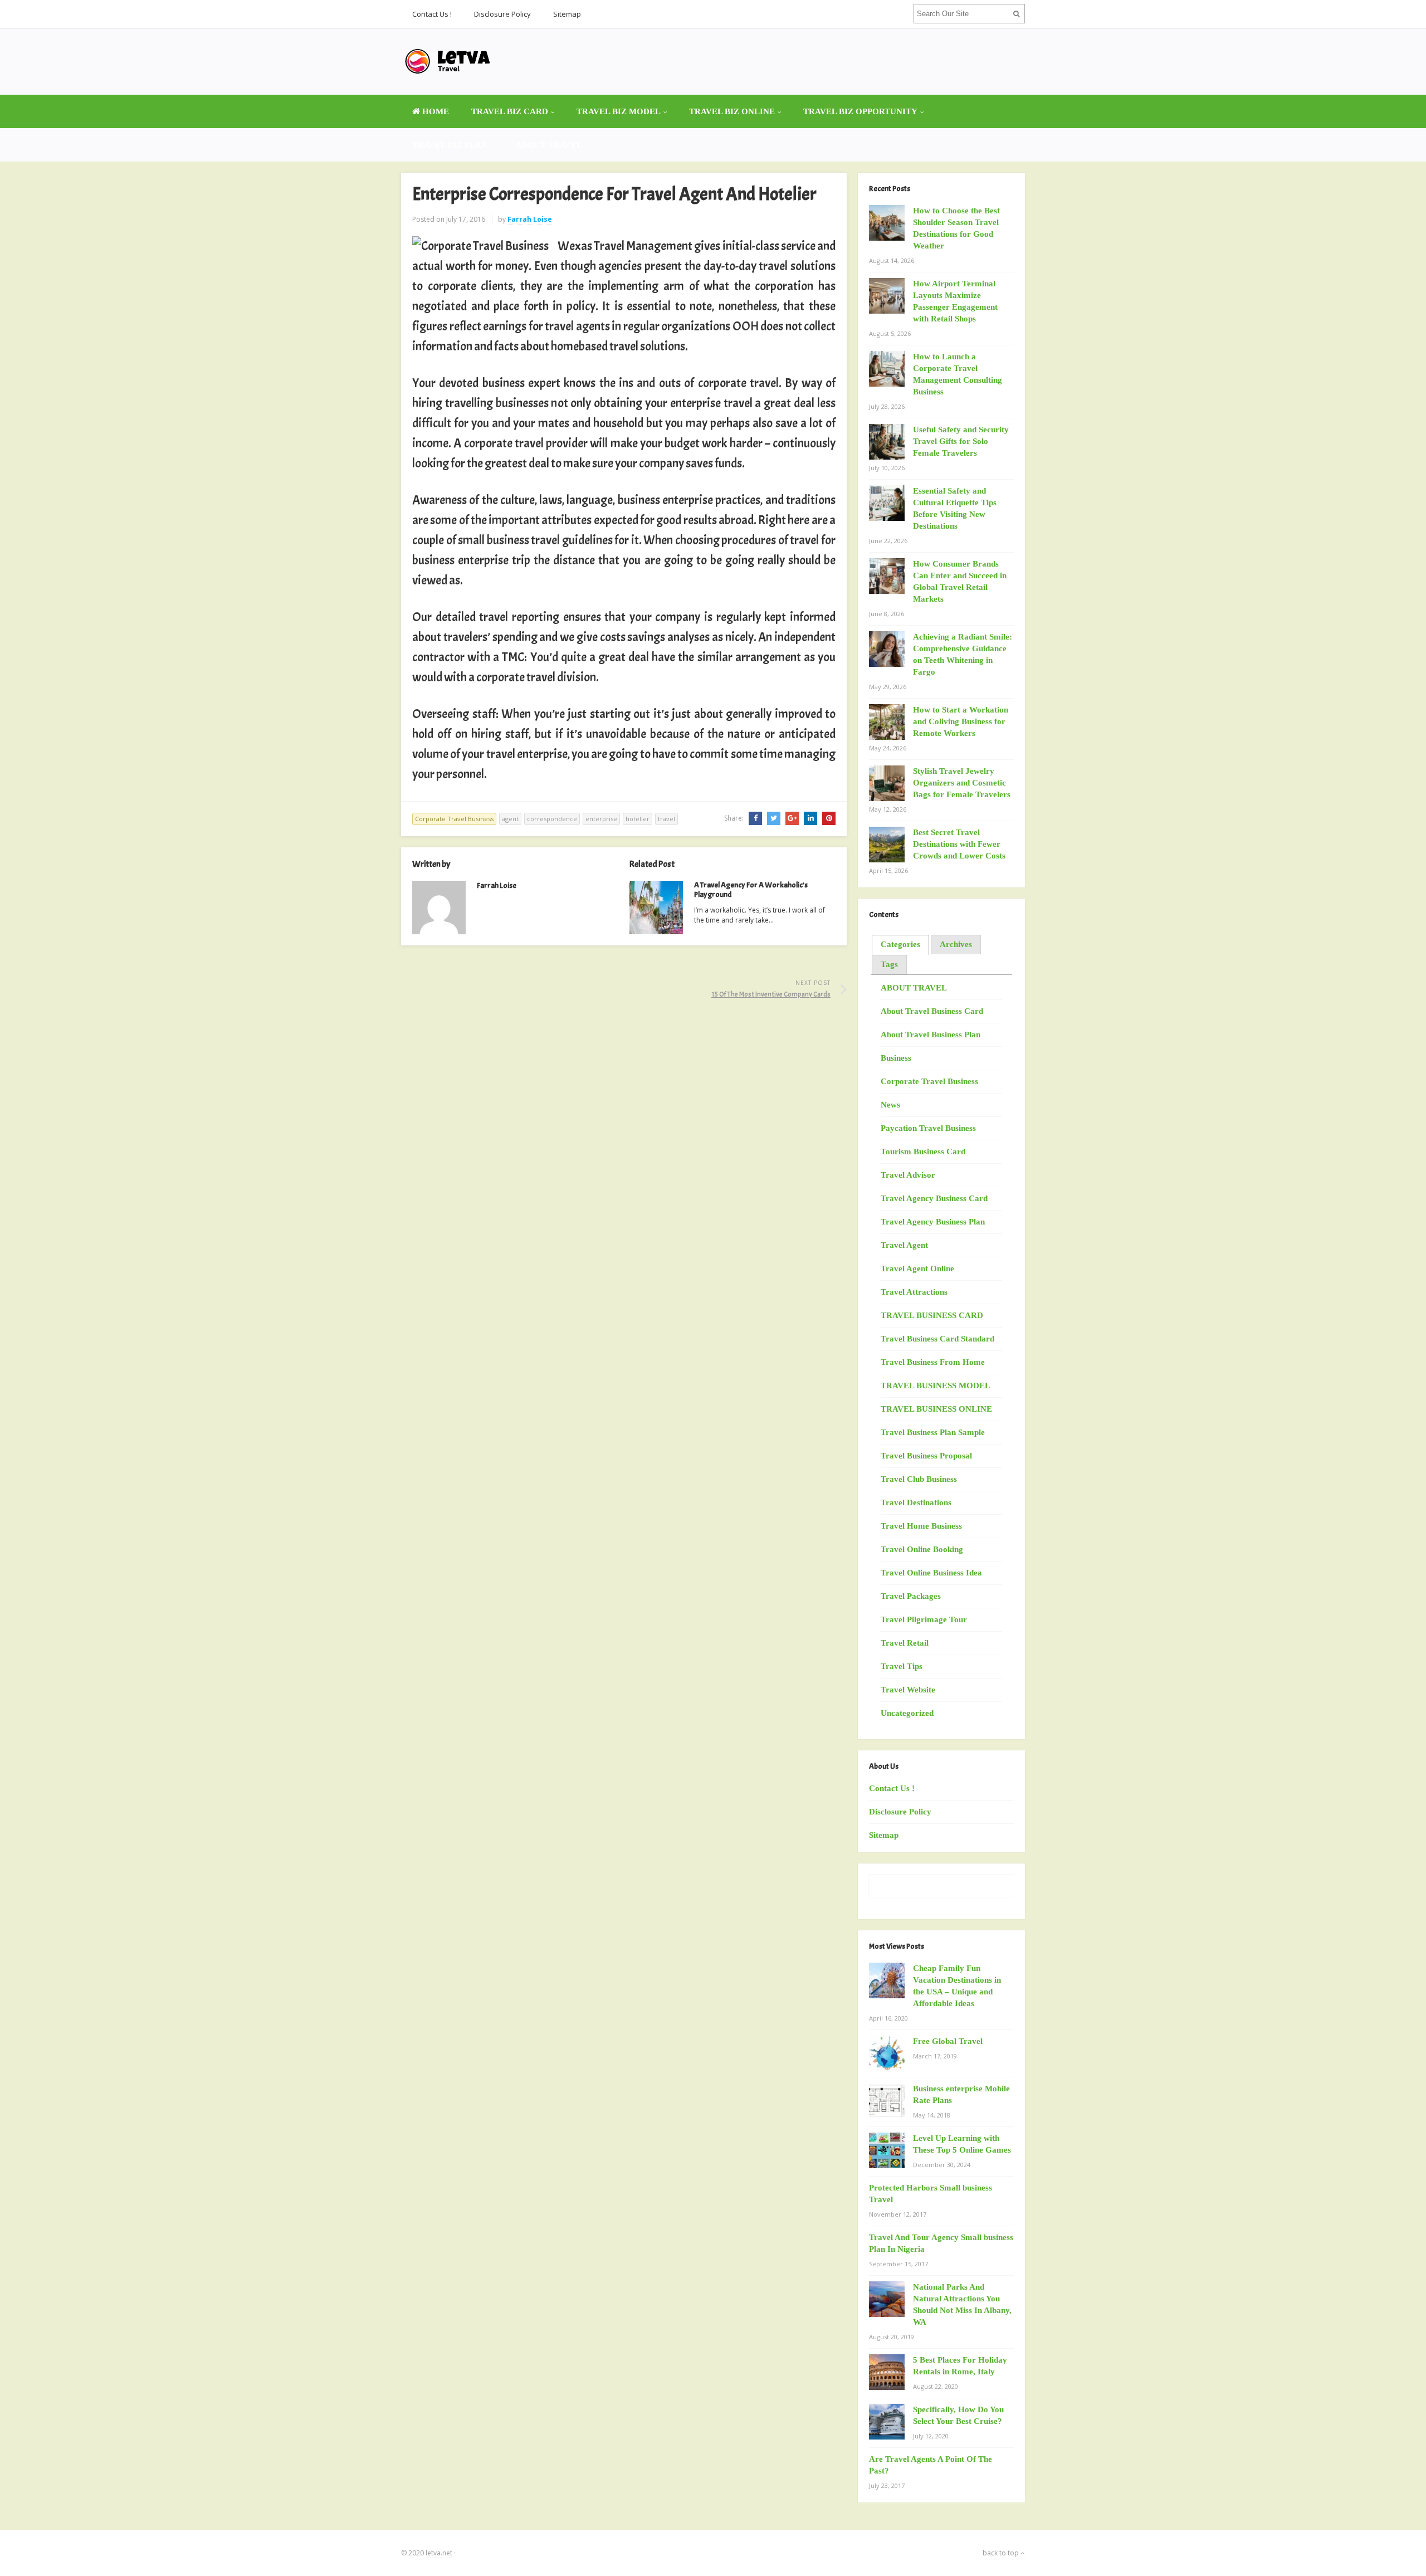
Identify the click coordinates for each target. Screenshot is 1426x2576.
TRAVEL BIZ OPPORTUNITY (860, 111)
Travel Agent (904, 1245)
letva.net (439, 2553)
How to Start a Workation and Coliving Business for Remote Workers (961, 721)
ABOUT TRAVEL (549, 145)
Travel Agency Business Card (934, 1198)
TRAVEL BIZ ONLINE (732, 111)
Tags (889, 964)
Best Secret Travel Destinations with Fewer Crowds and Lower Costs (959, 844)
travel (666, 819)
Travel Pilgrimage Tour (924, 1619)
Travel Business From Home (933, 1362)
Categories (900, 944)
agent (510, 819)
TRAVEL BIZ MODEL (619, 111)
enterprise (601, 819)
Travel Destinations (916, 1502)
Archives (956, 944)
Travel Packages (911, 1596)
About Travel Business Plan (931, 1035)
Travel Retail (905, 1643)
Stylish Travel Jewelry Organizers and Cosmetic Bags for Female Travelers (962, 783)
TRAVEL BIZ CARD (510, 111)
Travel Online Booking (922, 1549)
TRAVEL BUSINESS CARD (932, 1315)
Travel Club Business (919, 1479)
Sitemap (567, 14)
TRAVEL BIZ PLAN (450, 145)
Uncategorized (907, 1713)
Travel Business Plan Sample (933, 1432)
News (890, 1105)
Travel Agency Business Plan (933, 1222)
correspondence (552, 819)
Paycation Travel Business (928, 1128)
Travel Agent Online (917, 1269)
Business (896, 1058)
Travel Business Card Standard (937, 1339)
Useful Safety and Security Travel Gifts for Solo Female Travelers (961, 441)
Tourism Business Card (923, 1152)
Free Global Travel (948, 2041)
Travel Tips (902, 1666)
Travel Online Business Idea (931, 1573)
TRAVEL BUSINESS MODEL (936, 1385)
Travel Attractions (914, 1292)
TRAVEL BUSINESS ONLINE (936, 1409)
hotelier (638, 819)
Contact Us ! (432, 14)
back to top (1002, 2553)
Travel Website (908, 1690)
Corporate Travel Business (454, 819)
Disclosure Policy (502, 14)
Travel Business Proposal (926, 1456)
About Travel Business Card (932, 1011)
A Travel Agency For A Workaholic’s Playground (751, 890)
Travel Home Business (921, 1526)
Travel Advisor (908, 1175)
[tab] (900, 945)
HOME (434, 111)
